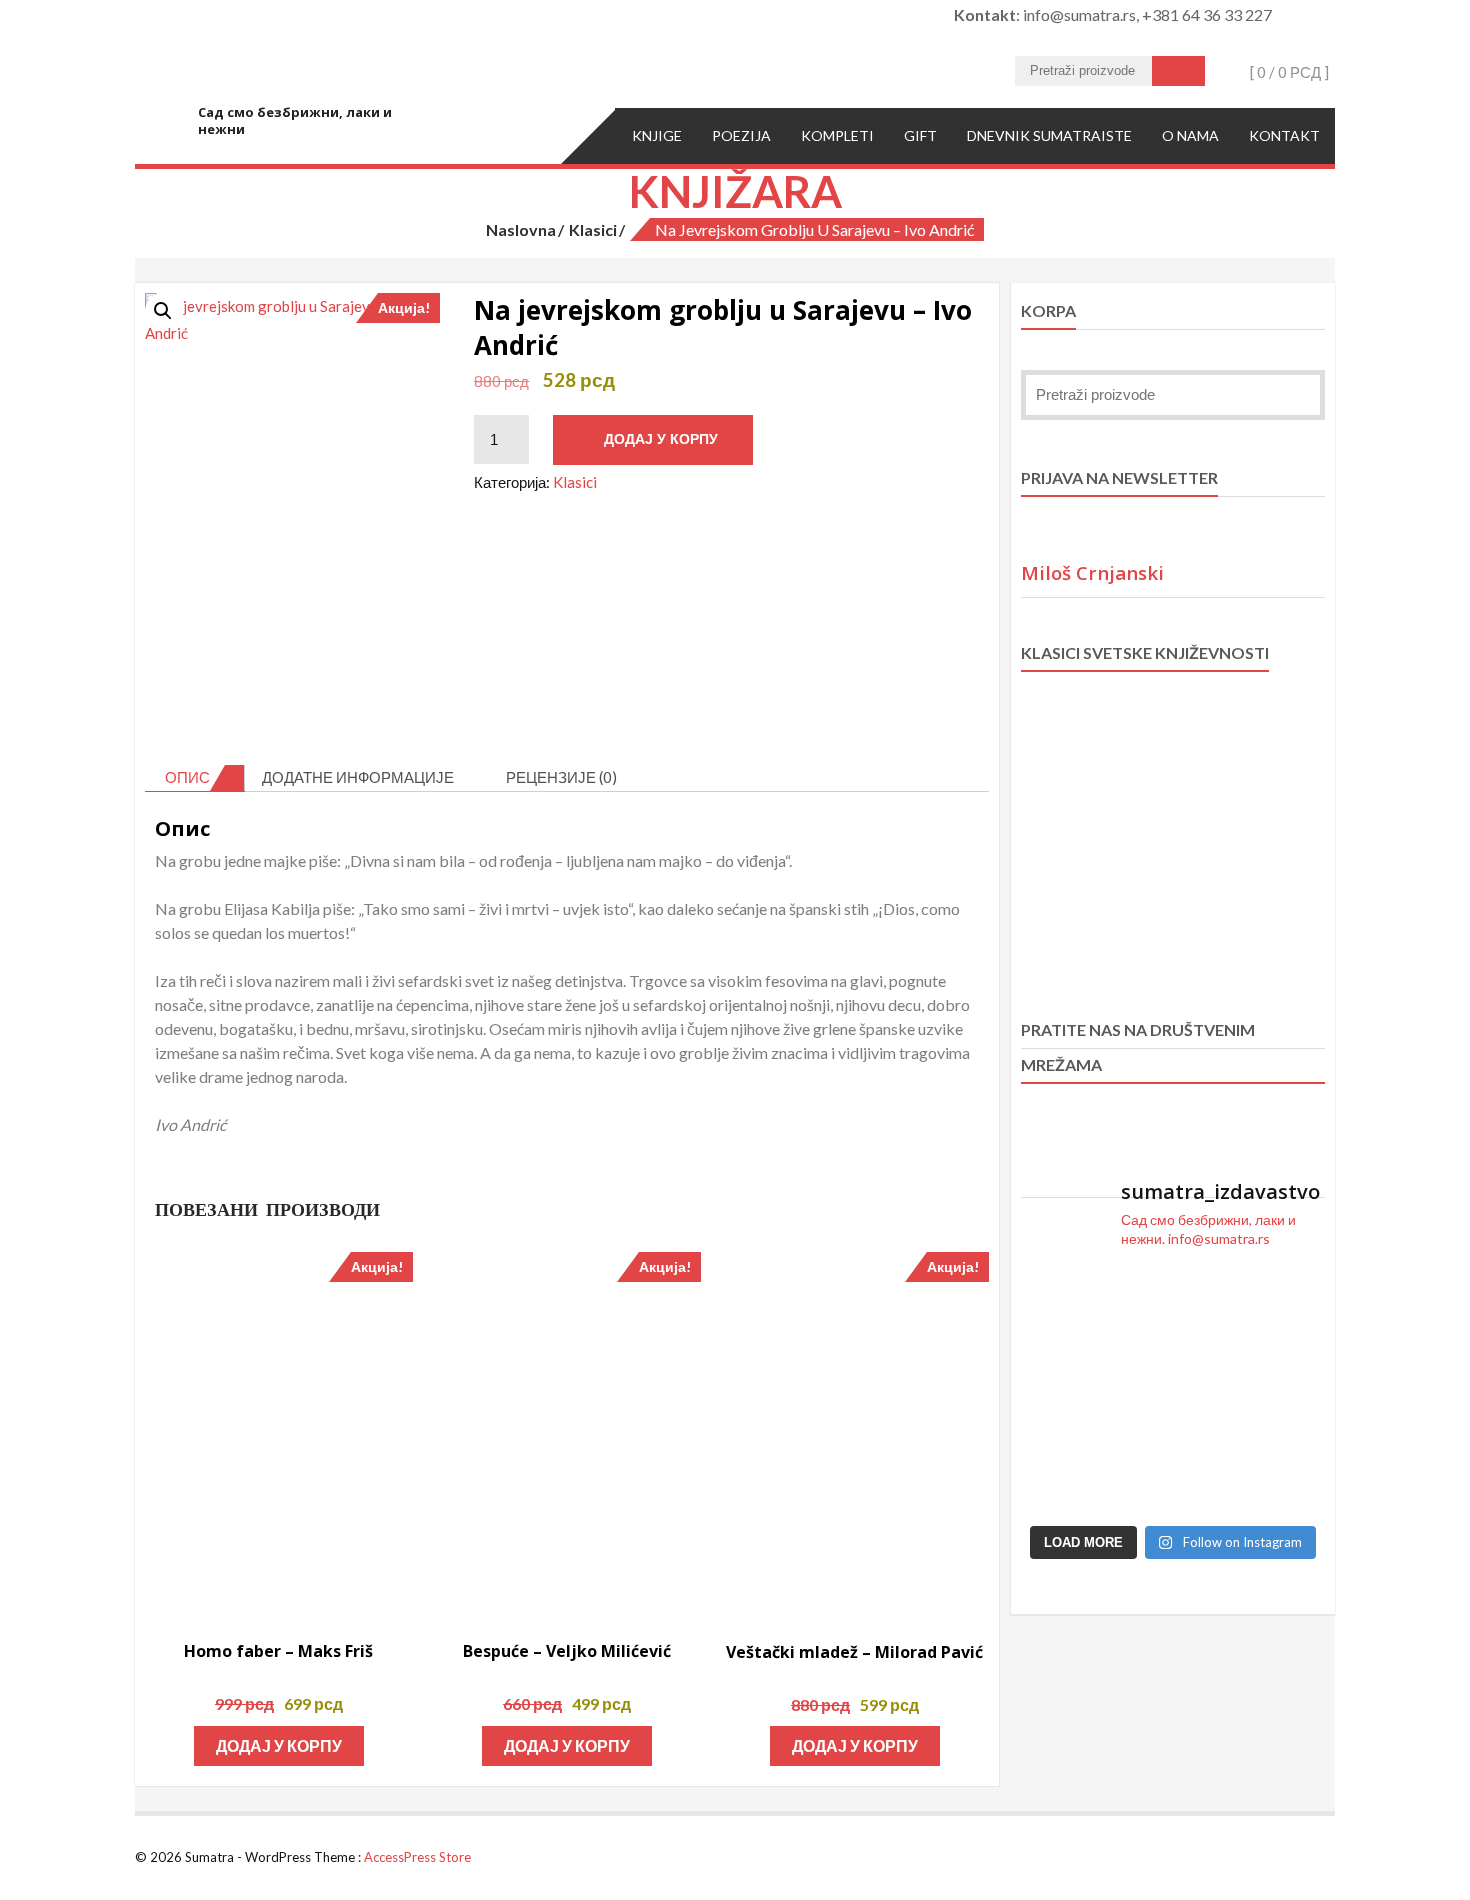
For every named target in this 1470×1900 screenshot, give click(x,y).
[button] (163, 311)
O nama (1190, 135)
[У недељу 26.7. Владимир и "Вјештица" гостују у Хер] (1055, 1393)
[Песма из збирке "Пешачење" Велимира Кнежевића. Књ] (1055, 1441)
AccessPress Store (417, 1857)
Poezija (741, 135)
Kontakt (1284, 135)
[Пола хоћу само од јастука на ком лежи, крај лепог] (1212, 1296)
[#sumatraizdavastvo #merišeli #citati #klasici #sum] (1134, 1345)
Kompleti (837, 135)
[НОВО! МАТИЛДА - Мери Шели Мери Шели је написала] (1134, 1296)
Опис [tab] (187, 777)
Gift (920, 135)
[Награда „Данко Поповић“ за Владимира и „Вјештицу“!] (1212, 1345)
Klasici (593, 229)
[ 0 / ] (1288, 72)
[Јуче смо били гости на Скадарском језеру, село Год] (1212, 1490)
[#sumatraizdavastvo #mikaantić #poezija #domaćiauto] (1291, 1441)
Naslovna (521, 229)
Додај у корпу (661, 439)
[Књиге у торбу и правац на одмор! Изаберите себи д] (1055, 1490)
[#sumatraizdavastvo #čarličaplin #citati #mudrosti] (1291, 1345)
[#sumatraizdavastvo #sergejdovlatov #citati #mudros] (1134, 1490)
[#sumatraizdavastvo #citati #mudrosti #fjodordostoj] (1134, 1393)
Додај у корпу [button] (279, 1745)
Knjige (657, 135)
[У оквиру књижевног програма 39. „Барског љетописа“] (1291, 1296)
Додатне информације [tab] (358, 777)
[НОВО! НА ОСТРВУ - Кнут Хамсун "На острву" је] (1212, 1393)
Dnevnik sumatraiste (1049, 135)
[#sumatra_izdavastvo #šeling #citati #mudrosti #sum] (1055, 1345)
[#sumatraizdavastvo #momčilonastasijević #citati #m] (1291, 1393)
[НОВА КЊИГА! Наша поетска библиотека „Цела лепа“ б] (1212, 1441)
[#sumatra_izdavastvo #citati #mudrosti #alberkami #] (1055, 1296)
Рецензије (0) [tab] (561, 777)
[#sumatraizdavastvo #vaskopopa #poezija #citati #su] (1291, 1490)
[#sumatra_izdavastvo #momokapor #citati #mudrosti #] (1134, 1441)
